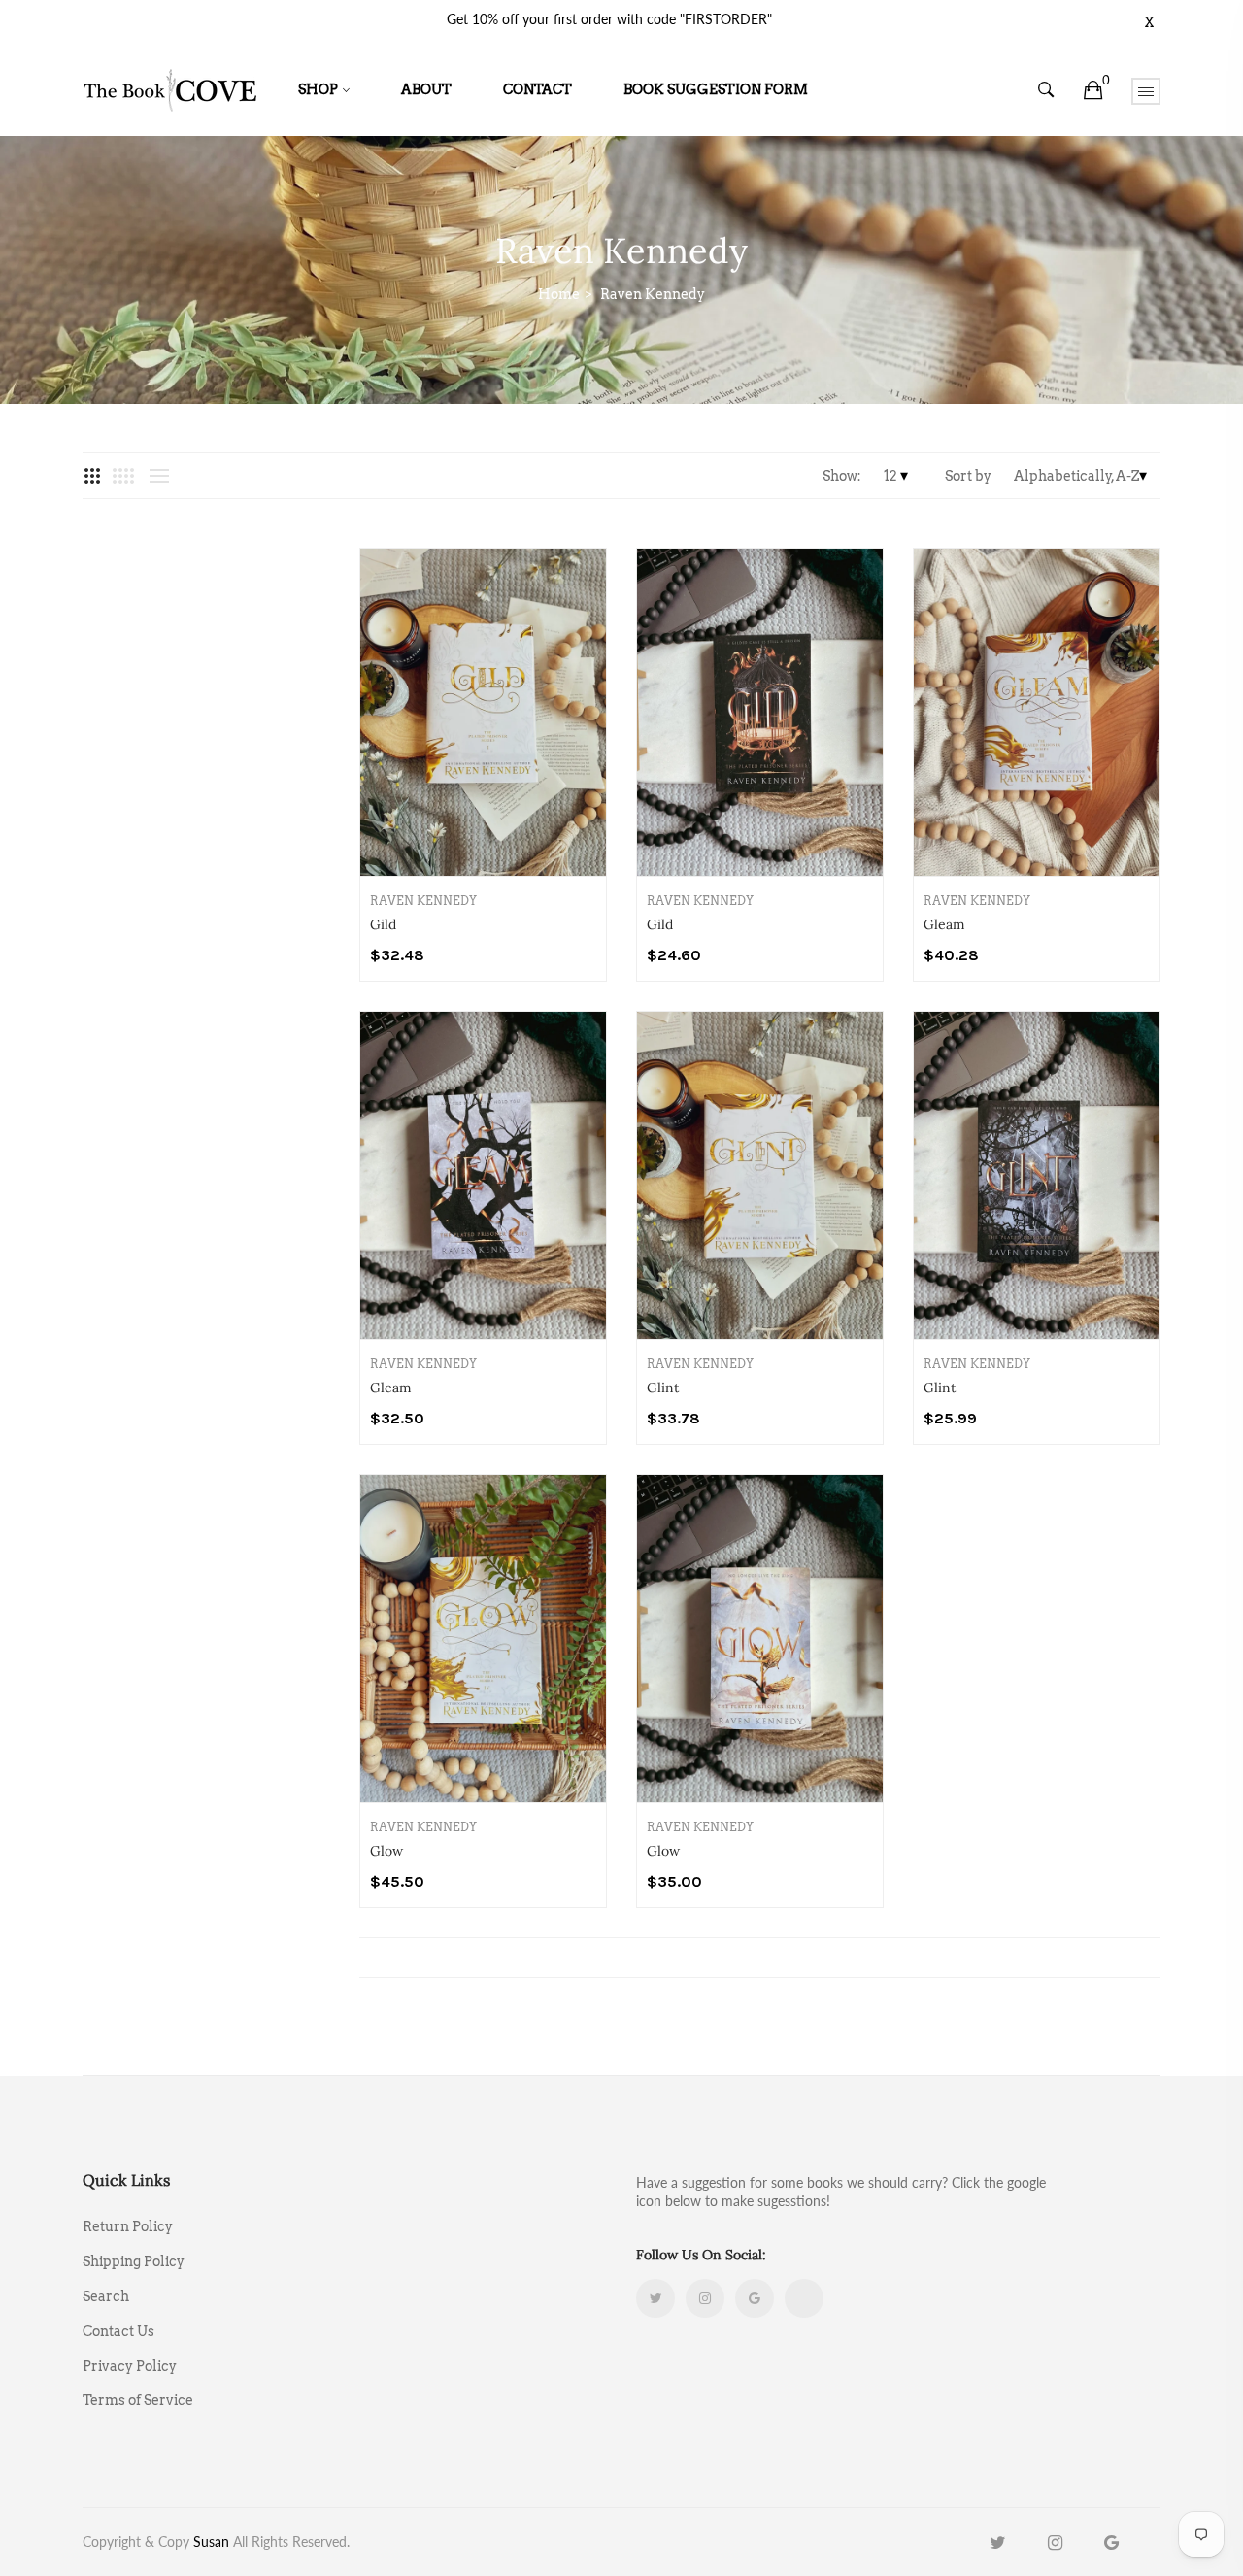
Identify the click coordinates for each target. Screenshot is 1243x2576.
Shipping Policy (134, 2261)
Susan (211, 2542)
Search (106, 2296)
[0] (1093, 90)
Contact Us (118, 2331)
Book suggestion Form (716, 89)
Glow (386, 1851)
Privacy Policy (130, 2366)
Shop (318, 89)
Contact (538, 89)
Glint (663, 1388)
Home (559, 294)
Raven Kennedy (423, 901)
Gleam (944, 924)
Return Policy (128, 2226)
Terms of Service (138, 2400)
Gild (383, 924)
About (426, 89)
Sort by (968, 476)
